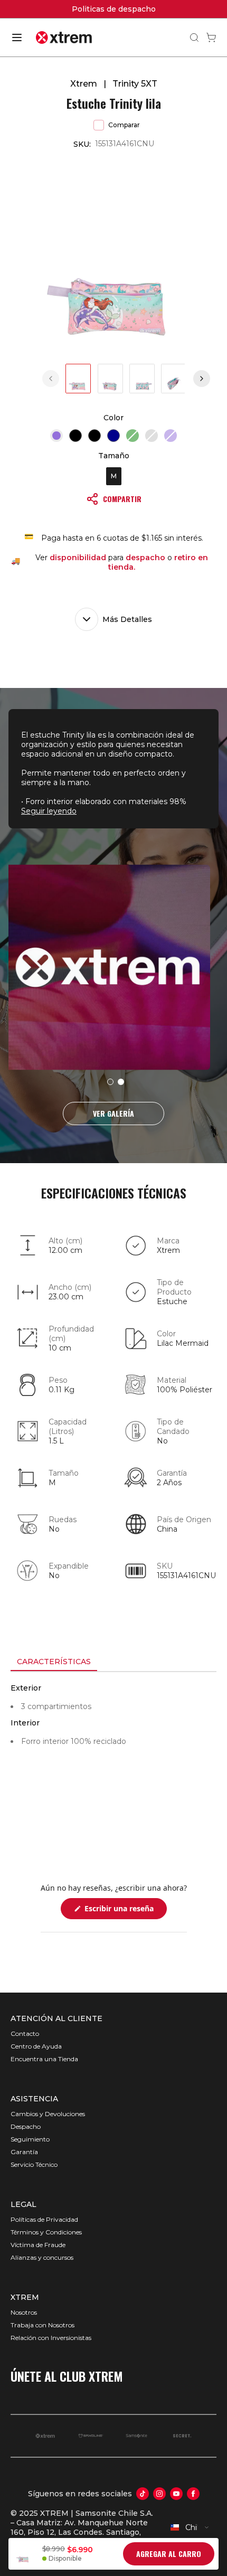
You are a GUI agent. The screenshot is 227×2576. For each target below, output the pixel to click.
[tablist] (113, 1663)
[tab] (54, 1662)
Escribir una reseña (125, 1911)
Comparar (124, 125)
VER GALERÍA (113, 1113)
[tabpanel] (113, 1767)
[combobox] (190, 2527)
